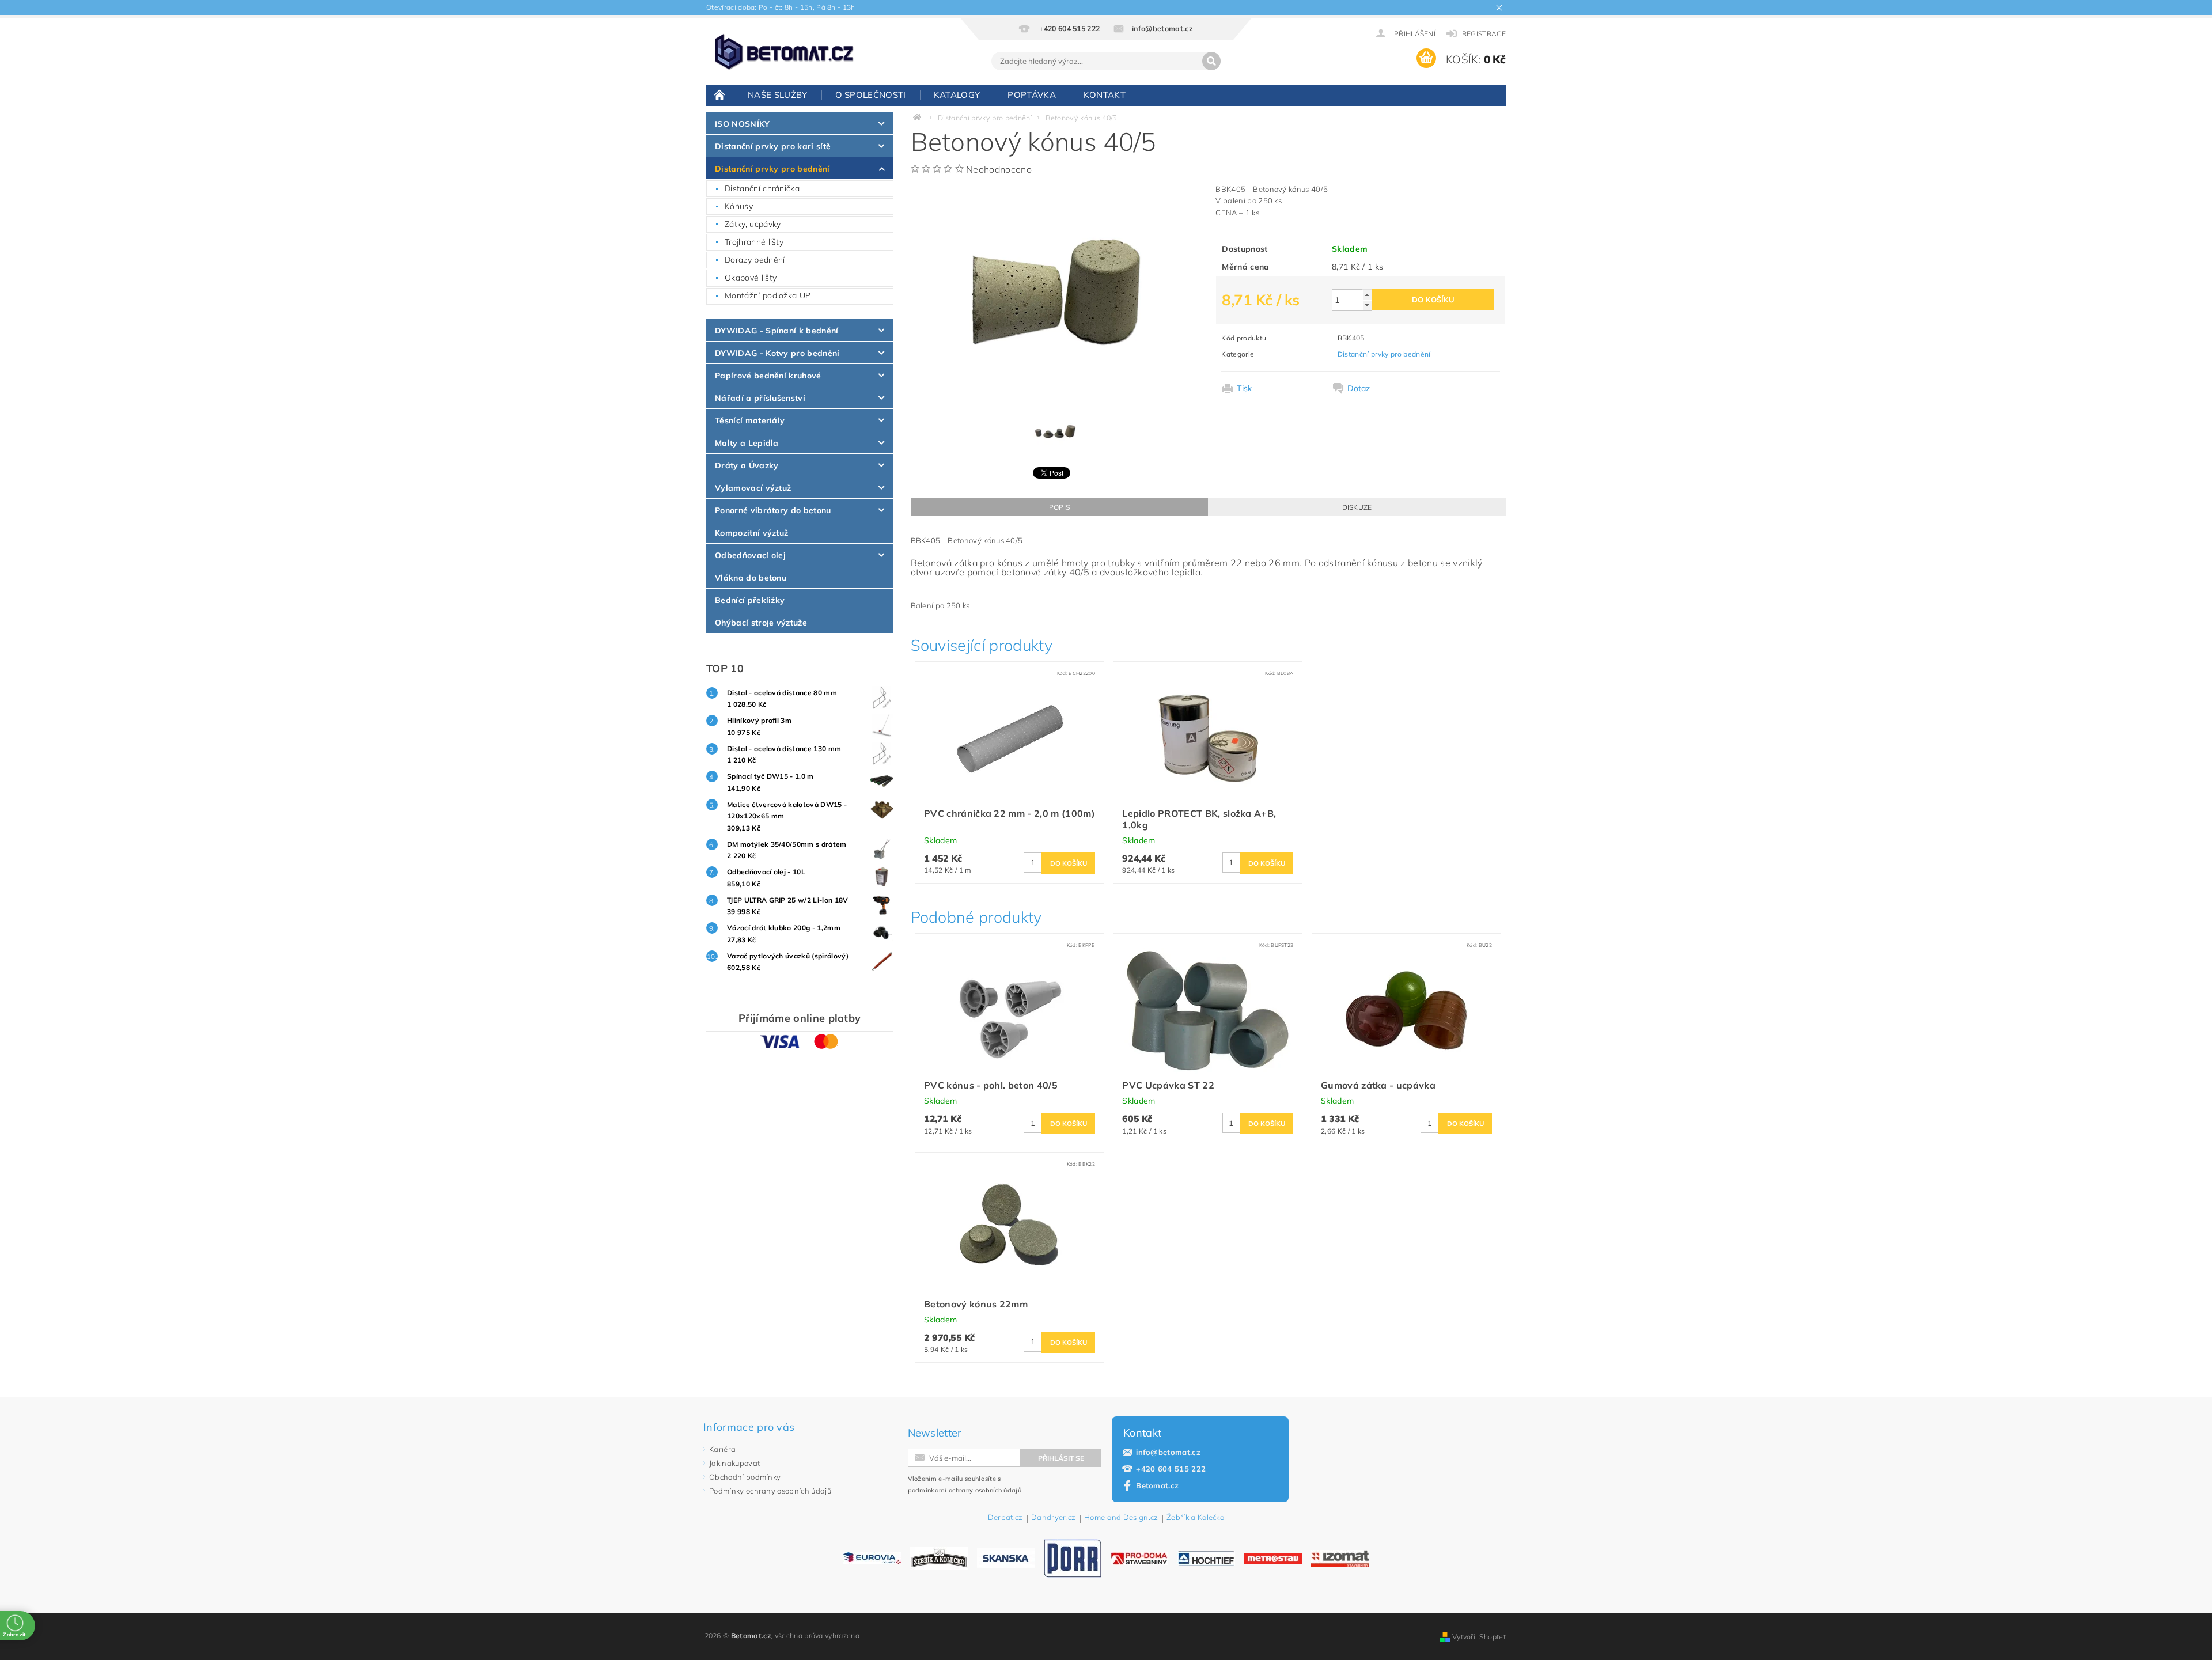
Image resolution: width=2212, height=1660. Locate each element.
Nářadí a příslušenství (760, 398)
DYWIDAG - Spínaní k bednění (777, 331)
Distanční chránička (762, 188)
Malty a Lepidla (747, 443)
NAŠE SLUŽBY (778, 95)
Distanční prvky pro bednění (772, 169)
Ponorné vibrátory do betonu (773, 510)
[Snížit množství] (1367, 305)
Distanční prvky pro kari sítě (773, 146)
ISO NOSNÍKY (743, 124)
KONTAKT (1105, 95)
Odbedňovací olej (750, 555)
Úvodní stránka (720, 94)
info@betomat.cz (1168, 1452)
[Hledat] (1211, 61)
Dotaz (1359, 388)
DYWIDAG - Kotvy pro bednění (777, 353)
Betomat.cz (1157, 1485)
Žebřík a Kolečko (1195, 1518)
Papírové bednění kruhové (768, 376)
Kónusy (739, 206)
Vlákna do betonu (751, 578)
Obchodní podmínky (745, 1477)
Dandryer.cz (1054, 1518)
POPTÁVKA (1032, 95)
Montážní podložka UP (768, 295)
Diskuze (1357, 507)
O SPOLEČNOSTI (871, 95)
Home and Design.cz (1121, 1518)
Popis (1060, 507)
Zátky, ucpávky (753, 224)
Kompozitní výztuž (751, 533)
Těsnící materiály (750, 420)
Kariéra (722, 1449)
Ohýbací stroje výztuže (761, 623)
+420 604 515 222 (1171, 1469)
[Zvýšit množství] (1367, 295)
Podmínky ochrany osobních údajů (770, 1491)
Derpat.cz (1005, 1518)
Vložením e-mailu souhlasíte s (965, 1484)
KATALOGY (957, 95)
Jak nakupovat (734, 1463)
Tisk (1244, 388)
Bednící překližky (750, 600)
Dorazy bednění (755, 260)
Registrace (1484, 34)
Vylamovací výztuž (753, 488)
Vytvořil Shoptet (1479, 1637)
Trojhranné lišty (754, 242)
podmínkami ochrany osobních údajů (965, 1490)
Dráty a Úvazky (747, 465)
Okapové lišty (751, 278)
